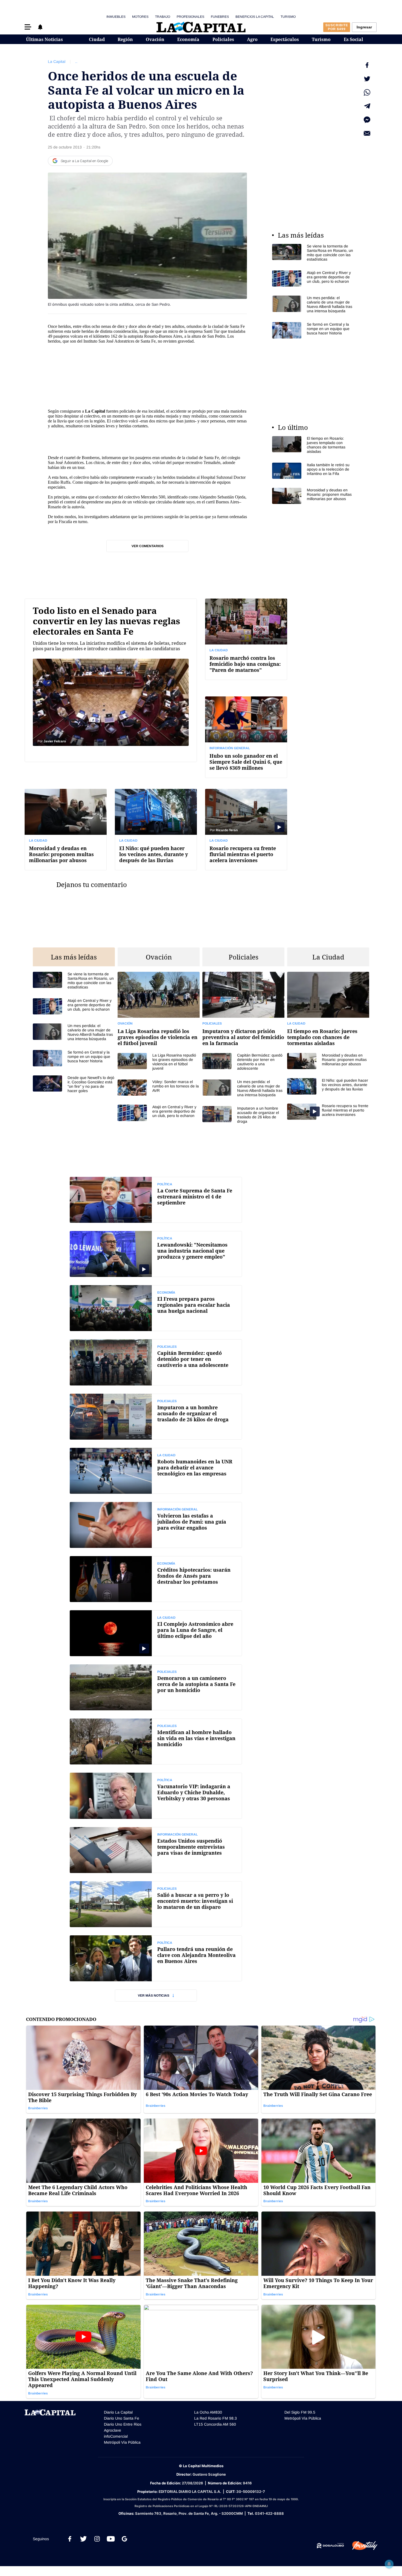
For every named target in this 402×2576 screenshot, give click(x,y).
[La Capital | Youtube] (111, 2539)
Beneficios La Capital (255, 17)
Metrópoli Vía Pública (122, 2442)
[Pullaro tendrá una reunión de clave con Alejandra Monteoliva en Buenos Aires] (156, 1958)
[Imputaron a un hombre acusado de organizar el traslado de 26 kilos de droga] (243, 1115)
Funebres (220, 17)
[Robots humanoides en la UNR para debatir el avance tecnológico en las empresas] (156, 1471)
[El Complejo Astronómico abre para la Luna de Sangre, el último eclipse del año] (156, 1633)
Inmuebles (116, 17)
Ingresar (364, 27)
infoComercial (116, 2436)
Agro (252, 39)
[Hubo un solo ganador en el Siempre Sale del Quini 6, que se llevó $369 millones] (246, 737)
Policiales (223, 39)
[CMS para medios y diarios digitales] (330, 2546)
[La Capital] (201, 27)
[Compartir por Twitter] (367, 79)
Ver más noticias (154, 1996)
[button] (28, 27)
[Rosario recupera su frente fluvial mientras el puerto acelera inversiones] (246, 829)
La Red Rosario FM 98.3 (215, 2418)
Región (125, 39)
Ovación (155, 39)
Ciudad (97, 39)
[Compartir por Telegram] (367, 106)
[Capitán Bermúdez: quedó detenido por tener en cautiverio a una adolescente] (243, 1062)
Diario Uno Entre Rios (123, 2424)
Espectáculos (285, 39)
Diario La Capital (118, 2412)
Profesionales (190, 17)
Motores (140, 17)
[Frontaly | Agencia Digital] (361, 2546)
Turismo (288, 17)
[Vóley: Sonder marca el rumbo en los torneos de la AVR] (159, 1088)
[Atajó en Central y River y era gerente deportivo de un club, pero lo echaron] (313, 278)
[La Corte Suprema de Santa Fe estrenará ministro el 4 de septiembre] (156, 1200)
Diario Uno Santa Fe (122, 2418)
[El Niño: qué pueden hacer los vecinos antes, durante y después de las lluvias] (156, 829)
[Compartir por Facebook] (367, 65)
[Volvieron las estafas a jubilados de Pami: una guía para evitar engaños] (156, 1525)
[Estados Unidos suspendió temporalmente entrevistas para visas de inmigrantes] (156, 1850)
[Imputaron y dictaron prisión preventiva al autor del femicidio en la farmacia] (243, 1012)
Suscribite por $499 (337, 27)
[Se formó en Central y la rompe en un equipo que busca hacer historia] (313, 330)
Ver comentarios (148, 546)
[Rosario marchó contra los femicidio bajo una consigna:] (246, 639)
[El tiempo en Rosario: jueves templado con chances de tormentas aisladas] (313, 445)
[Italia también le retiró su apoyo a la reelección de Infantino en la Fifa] (313, 471)
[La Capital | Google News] (124, 2539)
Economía (188, 39)
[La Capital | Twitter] (83, 2539)
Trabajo (163, 17)
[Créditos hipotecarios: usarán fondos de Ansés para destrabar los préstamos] (156, 1579)
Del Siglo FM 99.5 (300, 2412)
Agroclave (113, 2430)
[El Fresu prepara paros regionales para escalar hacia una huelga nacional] (156, 1308)
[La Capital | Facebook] (70, 2539)
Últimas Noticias (44, 39)
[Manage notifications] (389, 2564)
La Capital (57, 62)
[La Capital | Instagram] (97, 2539)
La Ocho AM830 (208, 2412)
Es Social (353, 39)
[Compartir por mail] (367, 133)
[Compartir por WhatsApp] (367, 92)
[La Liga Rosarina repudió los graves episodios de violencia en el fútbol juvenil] (159, 1012)
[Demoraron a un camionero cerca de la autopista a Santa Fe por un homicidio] (156, 1687)
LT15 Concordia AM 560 (215, 2424)
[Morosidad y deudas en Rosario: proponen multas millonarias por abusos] (313, 496)
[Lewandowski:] (156, 1254)
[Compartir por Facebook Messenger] (367, 120)
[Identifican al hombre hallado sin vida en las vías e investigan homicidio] (156, 1741)
